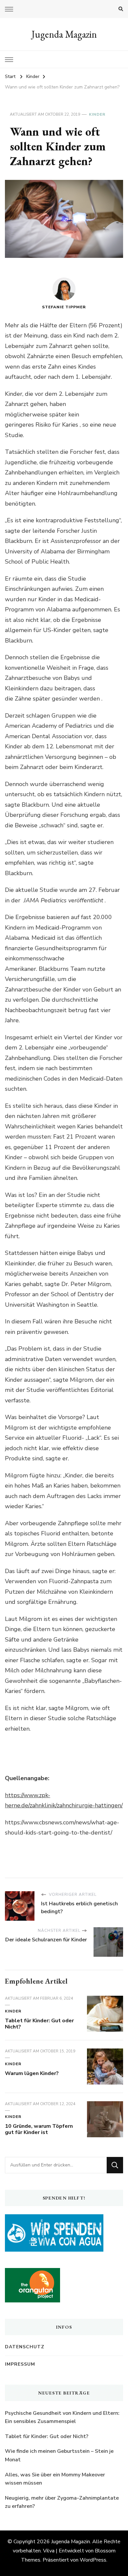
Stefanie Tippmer (64, 307)
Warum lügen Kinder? (32, 2073)
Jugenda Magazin (64, 34)
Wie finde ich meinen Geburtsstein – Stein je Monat (59, 2455)
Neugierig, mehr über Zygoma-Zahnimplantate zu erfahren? (62, 2502)
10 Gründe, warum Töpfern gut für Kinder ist (39, 2129)
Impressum (20, 2364)
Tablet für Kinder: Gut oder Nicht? (39, 2024)
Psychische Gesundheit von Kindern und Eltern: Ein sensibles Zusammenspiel (62, 2417)
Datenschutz (25, 2347)
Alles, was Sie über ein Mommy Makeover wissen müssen (55, 2479)
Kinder (97, 114)
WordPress (93, 2560)
